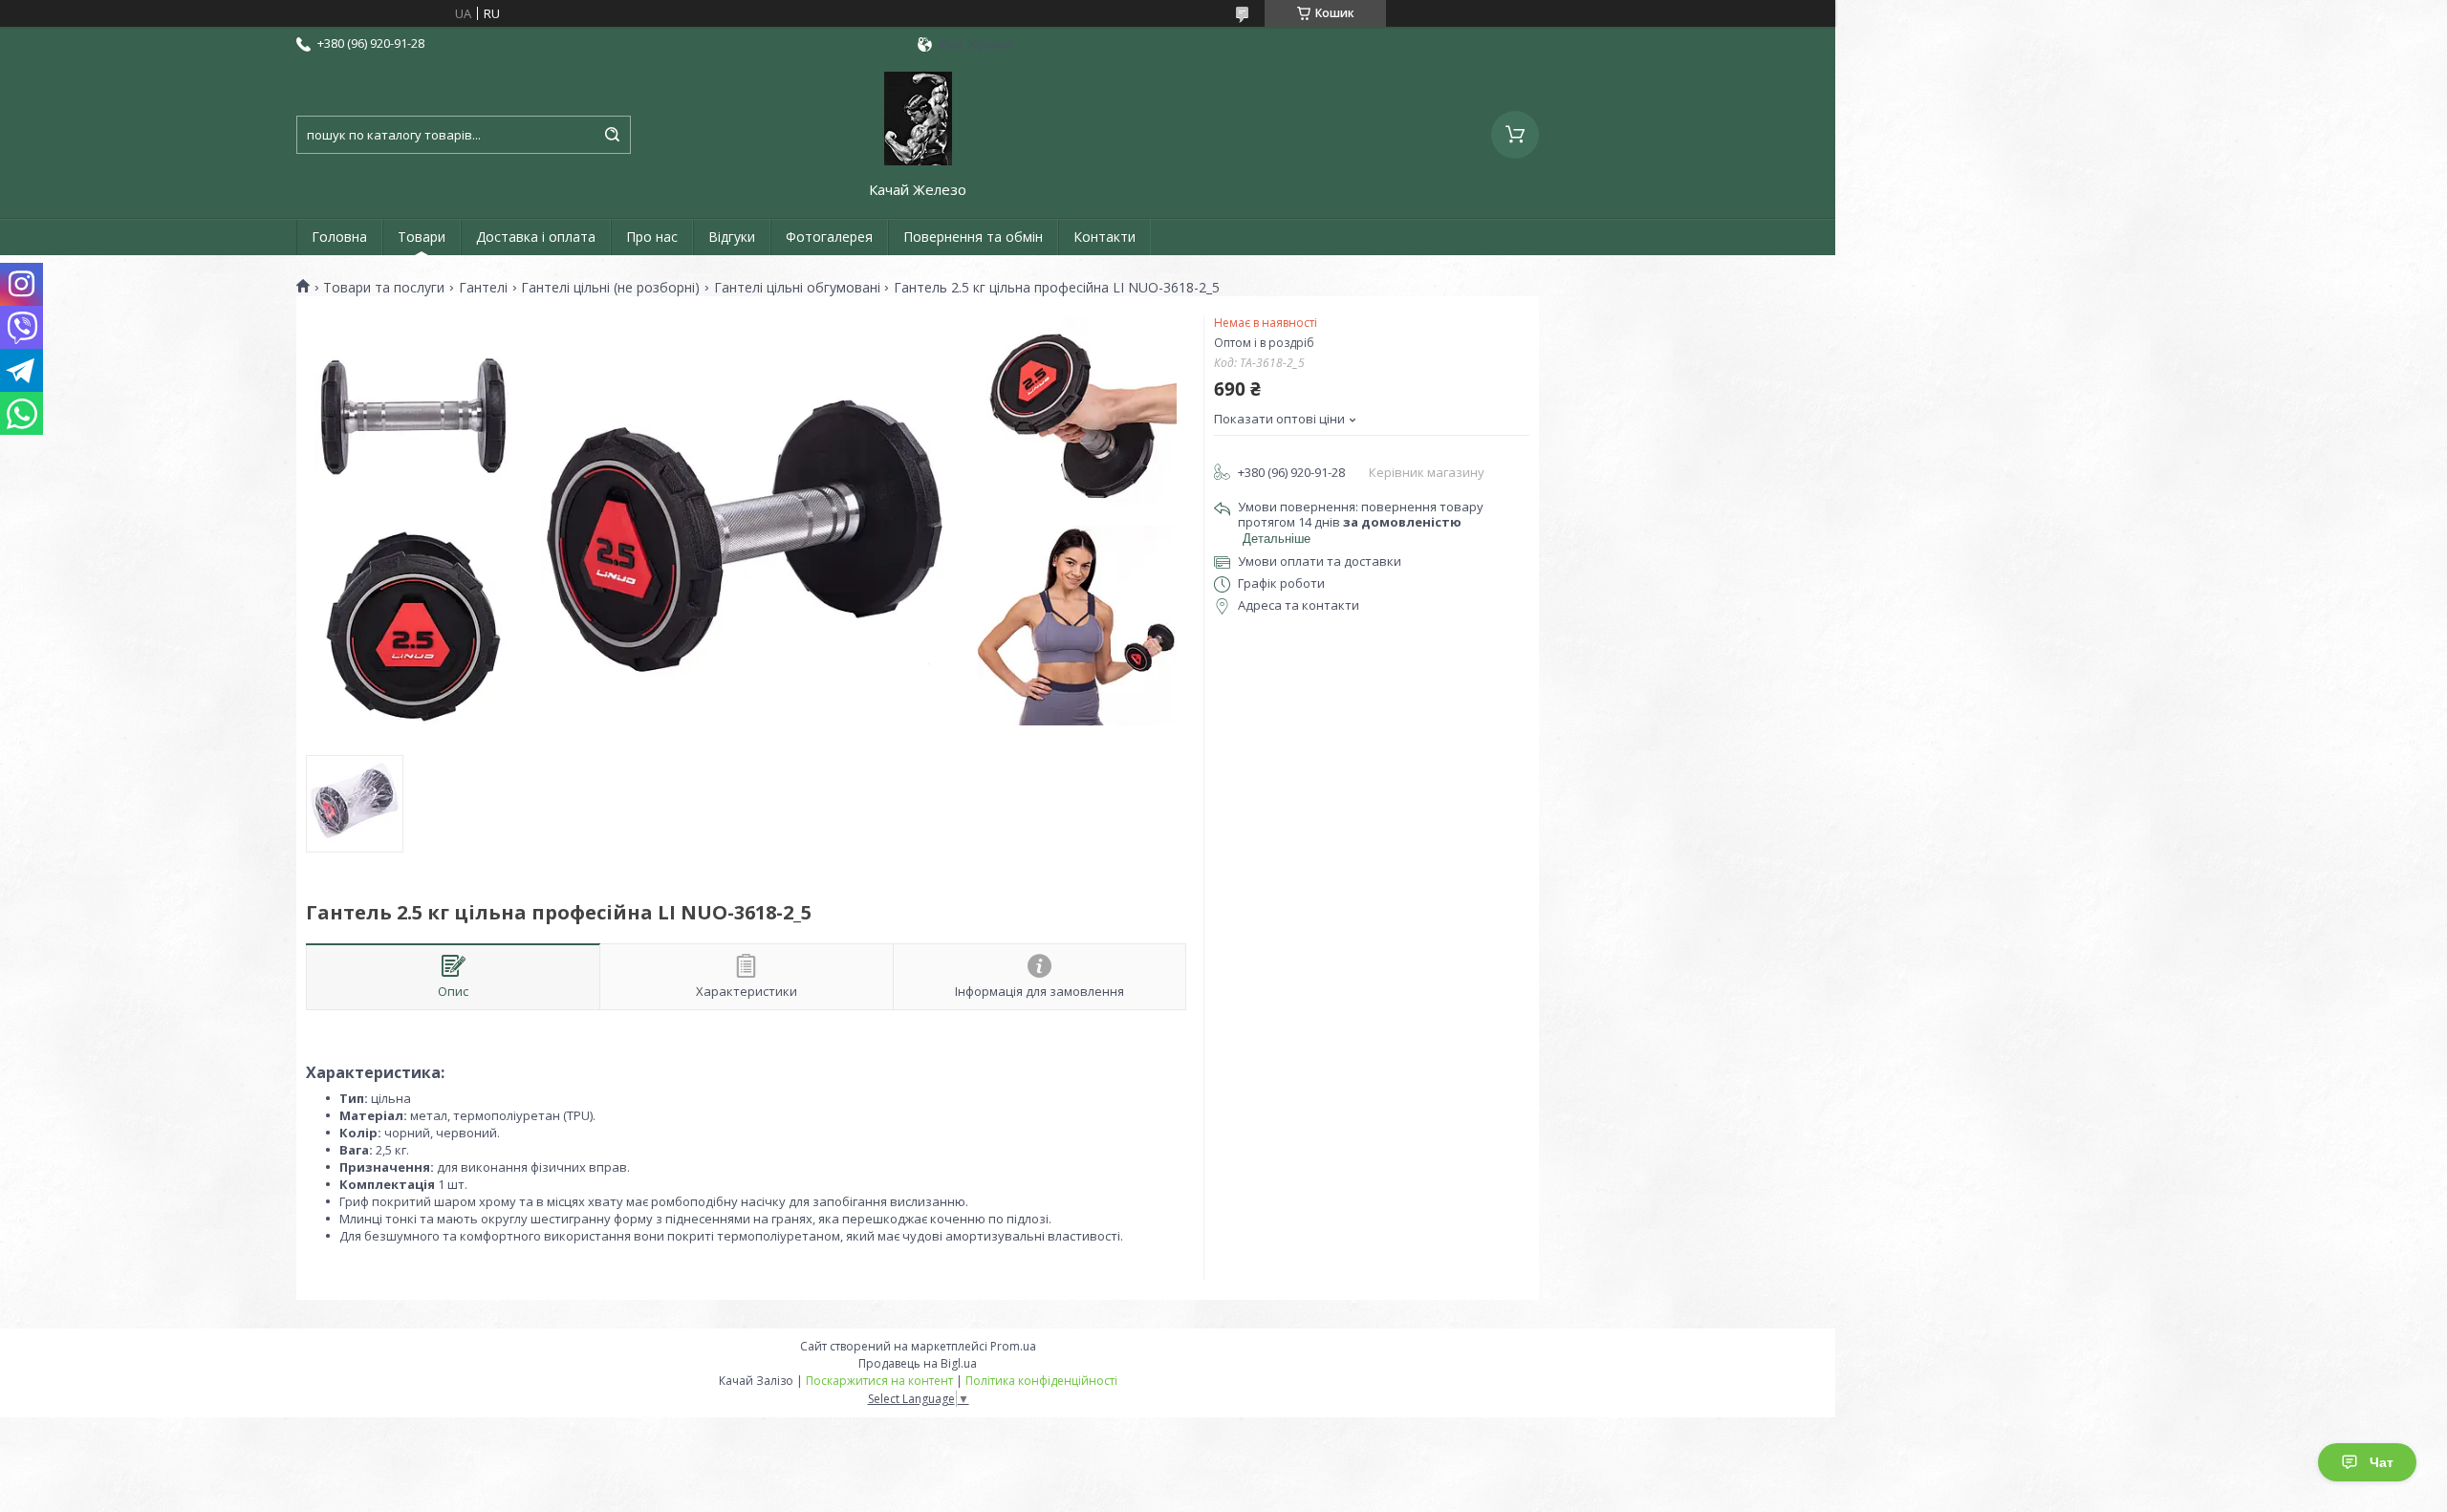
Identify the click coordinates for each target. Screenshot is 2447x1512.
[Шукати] (612, 135)
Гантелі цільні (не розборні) (610, 288)
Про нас (652, 237)
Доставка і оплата (536, 237)
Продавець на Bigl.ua (918, 1363)
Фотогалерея (829, 237)
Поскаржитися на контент (879, 1381)
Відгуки (732, 237)
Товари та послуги (384, 288)
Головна (339, 237)
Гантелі (483, 288)
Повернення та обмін (973, 237)
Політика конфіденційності (1041, 1381)
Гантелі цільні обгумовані (797, 288)
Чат (2382, 1462)
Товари (422, 237)
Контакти (1104, 237)
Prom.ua (1013, 1346)
